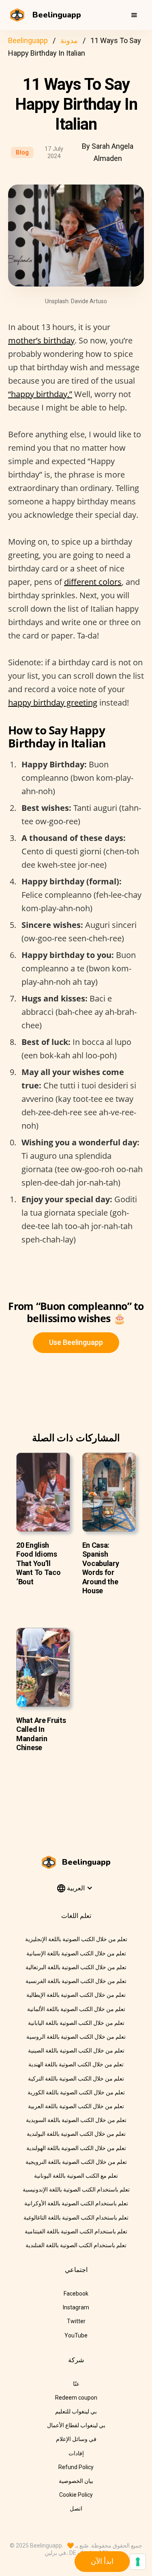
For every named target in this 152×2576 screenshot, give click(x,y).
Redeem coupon (76, 2398)
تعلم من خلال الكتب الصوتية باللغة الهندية (76, 2064)
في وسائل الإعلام (76, 2439)
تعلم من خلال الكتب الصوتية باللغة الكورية (76, 2092)
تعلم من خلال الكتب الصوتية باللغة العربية (76, 2106)
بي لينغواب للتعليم (76, 2411)
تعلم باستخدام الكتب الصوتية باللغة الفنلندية (76, 2245)
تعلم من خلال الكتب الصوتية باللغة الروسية (76, 2037)
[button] (134, 15)
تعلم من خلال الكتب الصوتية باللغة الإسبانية (76, 1953)
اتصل (76, 2509)
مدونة (69, 40)
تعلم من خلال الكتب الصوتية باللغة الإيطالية (76, 1995)
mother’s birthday (41, 340)
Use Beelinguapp (76, 1342)
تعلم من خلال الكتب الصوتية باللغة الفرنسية (76, 1981)
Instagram (76, 2307)
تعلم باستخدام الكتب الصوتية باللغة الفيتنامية (76, 2231)
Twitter (76, 2321)
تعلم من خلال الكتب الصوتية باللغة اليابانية (76, 2023)
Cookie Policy (76, 2495)
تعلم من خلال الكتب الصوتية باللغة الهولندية (76, 2148)
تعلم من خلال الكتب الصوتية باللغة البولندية (76, 2134)
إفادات (76, 2453)
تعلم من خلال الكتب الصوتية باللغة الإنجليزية (76, 1939)
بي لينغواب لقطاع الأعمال (76, 2425)
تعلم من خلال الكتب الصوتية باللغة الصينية (76, 2050)
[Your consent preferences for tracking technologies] (138, 2562)
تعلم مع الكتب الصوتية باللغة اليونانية (76, 2176)
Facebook (76, 2294)
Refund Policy (76, 2467)
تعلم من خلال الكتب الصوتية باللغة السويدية (76, 2120)
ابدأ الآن (102, 2561)
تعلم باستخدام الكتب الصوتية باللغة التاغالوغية (76, 2218)
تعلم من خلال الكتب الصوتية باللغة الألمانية (76, 2009)
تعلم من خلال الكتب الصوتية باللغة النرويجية (76, 2162)
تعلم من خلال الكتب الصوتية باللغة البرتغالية (76, 1967)
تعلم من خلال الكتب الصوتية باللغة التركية (76, 2079)
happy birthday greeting (53, 703)
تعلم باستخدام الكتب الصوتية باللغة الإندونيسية (76, 2189)
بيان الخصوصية (76, 2481)
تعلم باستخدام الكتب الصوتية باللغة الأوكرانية (76, 2203)
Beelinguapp (28, 40)
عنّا (76, 2384)
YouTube (76, 2335)
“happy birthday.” (40, 394)
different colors (93, 582)
